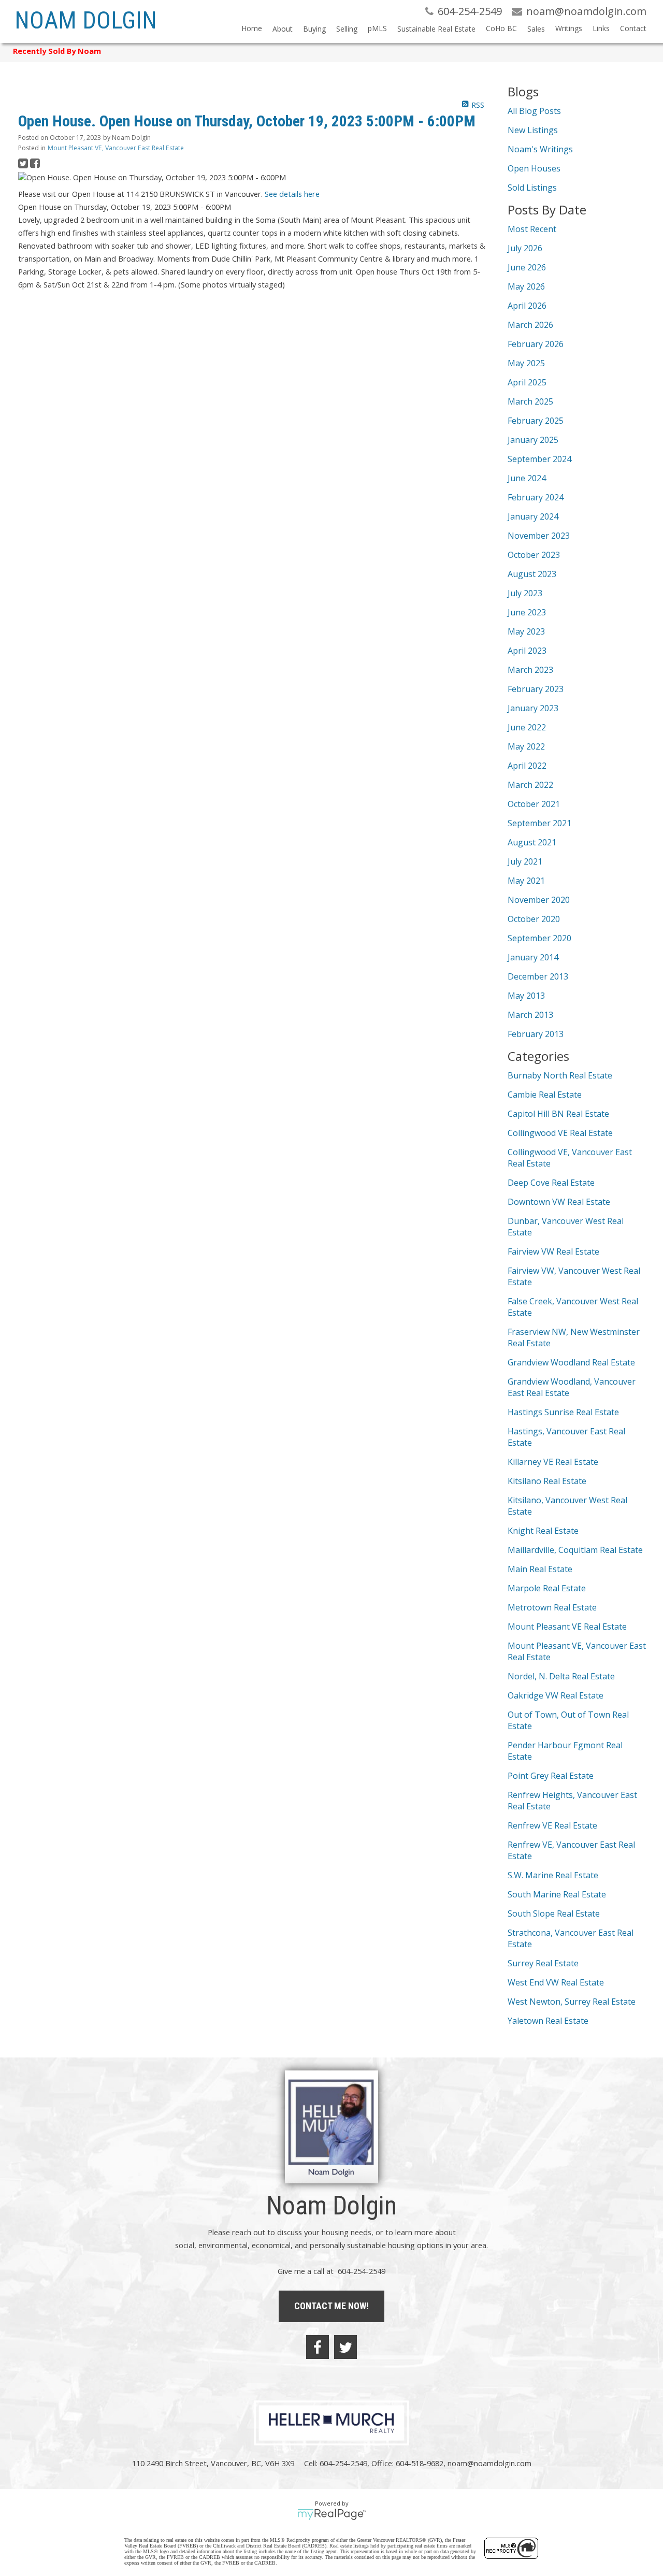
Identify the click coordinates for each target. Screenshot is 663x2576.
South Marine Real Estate (557, 1894)
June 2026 (527, 267)
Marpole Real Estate (547, 1588)
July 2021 (525, 861)
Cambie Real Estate (545, 1095)
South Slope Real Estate (554, 1913)
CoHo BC (501, 28)
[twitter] (345, 2347)
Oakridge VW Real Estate (556, 1695)
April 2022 (527, 766)
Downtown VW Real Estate (559, 1202)
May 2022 (526, 746)
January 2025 (533, 440)
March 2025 (530, 401)
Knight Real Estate (543, 1531)
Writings (569, 28)
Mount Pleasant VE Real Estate (567, 1627)
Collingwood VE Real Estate (560, 1133)
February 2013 (536, 1034)
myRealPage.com (332, 2514)
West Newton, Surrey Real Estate (572, 2002)
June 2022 (527, 727)
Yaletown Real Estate (548, 2021)
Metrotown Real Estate (552, 1607)
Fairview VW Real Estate (553, 1251)
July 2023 (525, 593)
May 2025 (526, 363)
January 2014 (533, 957)
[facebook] (318, 2347)
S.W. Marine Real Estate (553, 1875)
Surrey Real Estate (543, 1963)
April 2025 (527, 382)
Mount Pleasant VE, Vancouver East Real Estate (116, 148)
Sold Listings (532, 188)
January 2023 (533, 708)
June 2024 (527, 478)
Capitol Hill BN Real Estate (558, 1114)
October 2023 (534, 555)
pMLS (377, 28)
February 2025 (536, 421)
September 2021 (539, 823)
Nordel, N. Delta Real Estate (561, 1676)
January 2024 (533, 516)
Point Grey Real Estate (551, 1776)
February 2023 (536, 689)
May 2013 (526, 996)
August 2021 (532, 842)
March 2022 (530, 785)
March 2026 (530, 325)
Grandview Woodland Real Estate (571, 1362)
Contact (633, 28)
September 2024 (539, 459)
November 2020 (539, 900)
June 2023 (527, 612)
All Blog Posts (534, 111)
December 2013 (538, 976)
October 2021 (534, 804)
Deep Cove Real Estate (551, 1183)
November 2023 (539, 536)
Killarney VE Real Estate (553, 1462)
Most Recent (532, 229)
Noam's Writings (540, 149)
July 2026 (525, 248)
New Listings (533, 130)
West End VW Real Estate (556, 1982)
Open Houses (534, 168)
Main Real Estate (540, 1569)
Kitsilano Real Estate (547, 1481)
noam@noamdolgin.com (489, 2463)
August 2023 (532, 574)
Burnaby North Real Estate (560, 1075)
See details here (292, 194)
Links (601, 28)
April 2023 (527, 651)
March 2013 (530, 1015)
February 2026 (536, 344)
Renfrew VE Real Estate (552, 1825)
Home (252, 28)
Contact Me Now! (331, 2306)
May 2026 (526, 286)
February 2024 (536, 497)
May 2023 (526, 631)
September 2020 (539, 938)
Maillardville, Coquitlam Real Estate (575, 1550)
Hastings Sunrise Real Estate (563, 1412)
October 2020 (534, 919)
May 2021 (526, 881)
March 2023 (530, 670)
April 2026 (527, 306)
